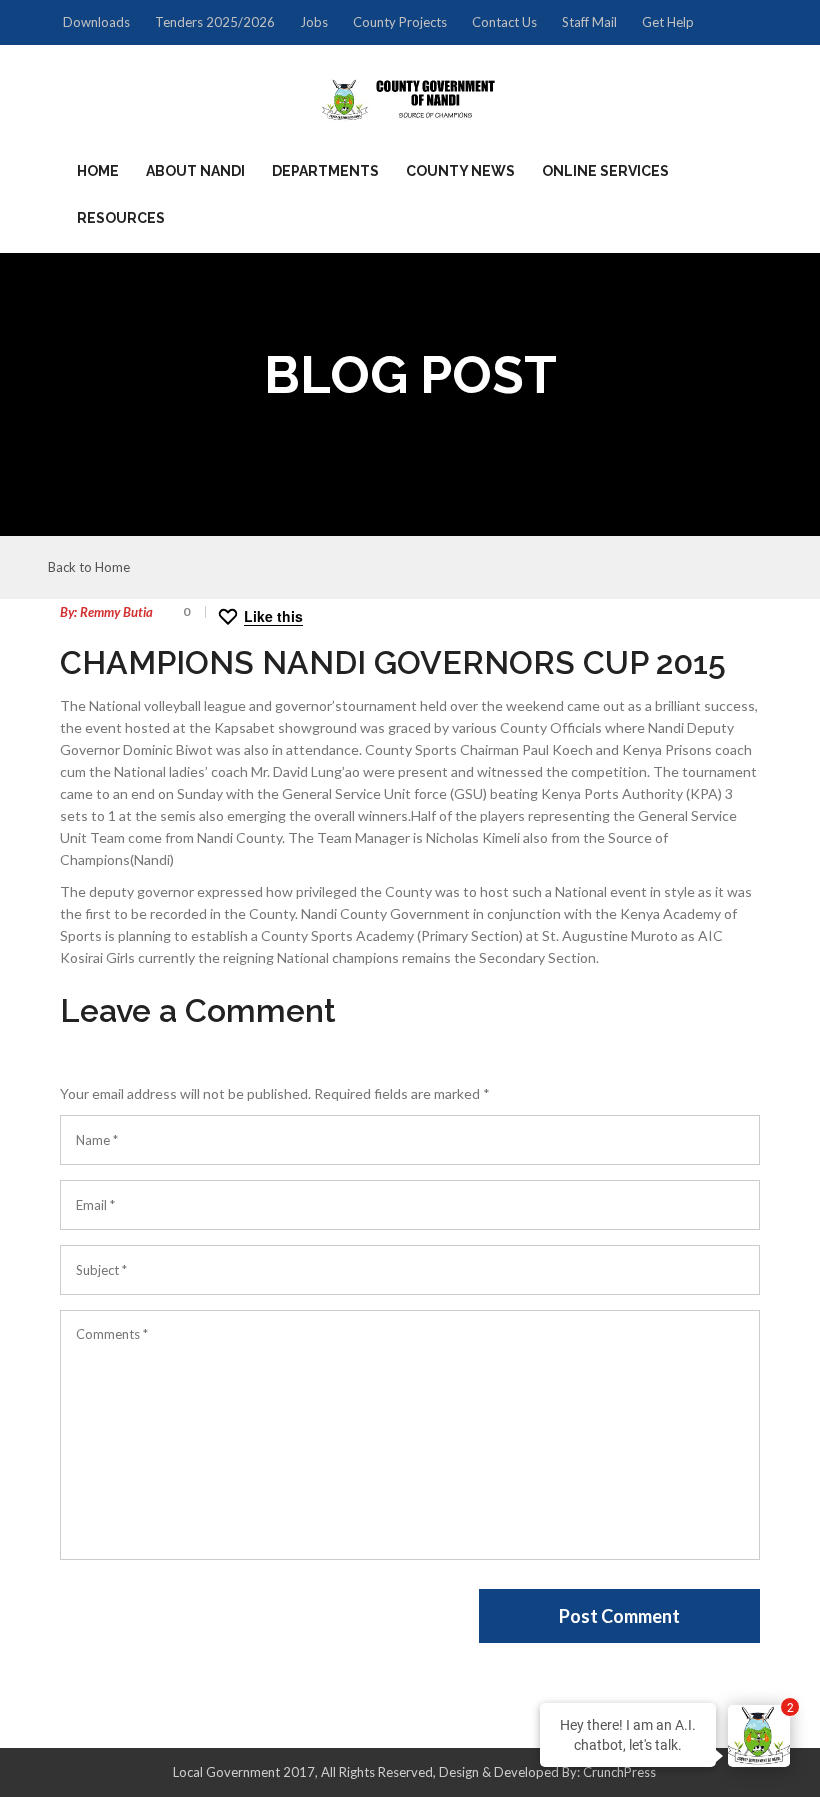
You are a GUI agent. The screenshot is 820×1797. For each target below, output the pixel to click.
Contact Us (504, 22)
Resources (121, 218)
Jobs (314, 22)
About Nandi (195, 171)
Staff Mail (589, 22)
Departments (325, 171)
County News (460, 171)
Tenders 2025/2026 (215, 22)
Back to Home (89, 567)
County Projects (400, 22)
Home (98, 171)
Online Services (605, 171)
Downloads (96, 22)
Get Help (668, 22)
